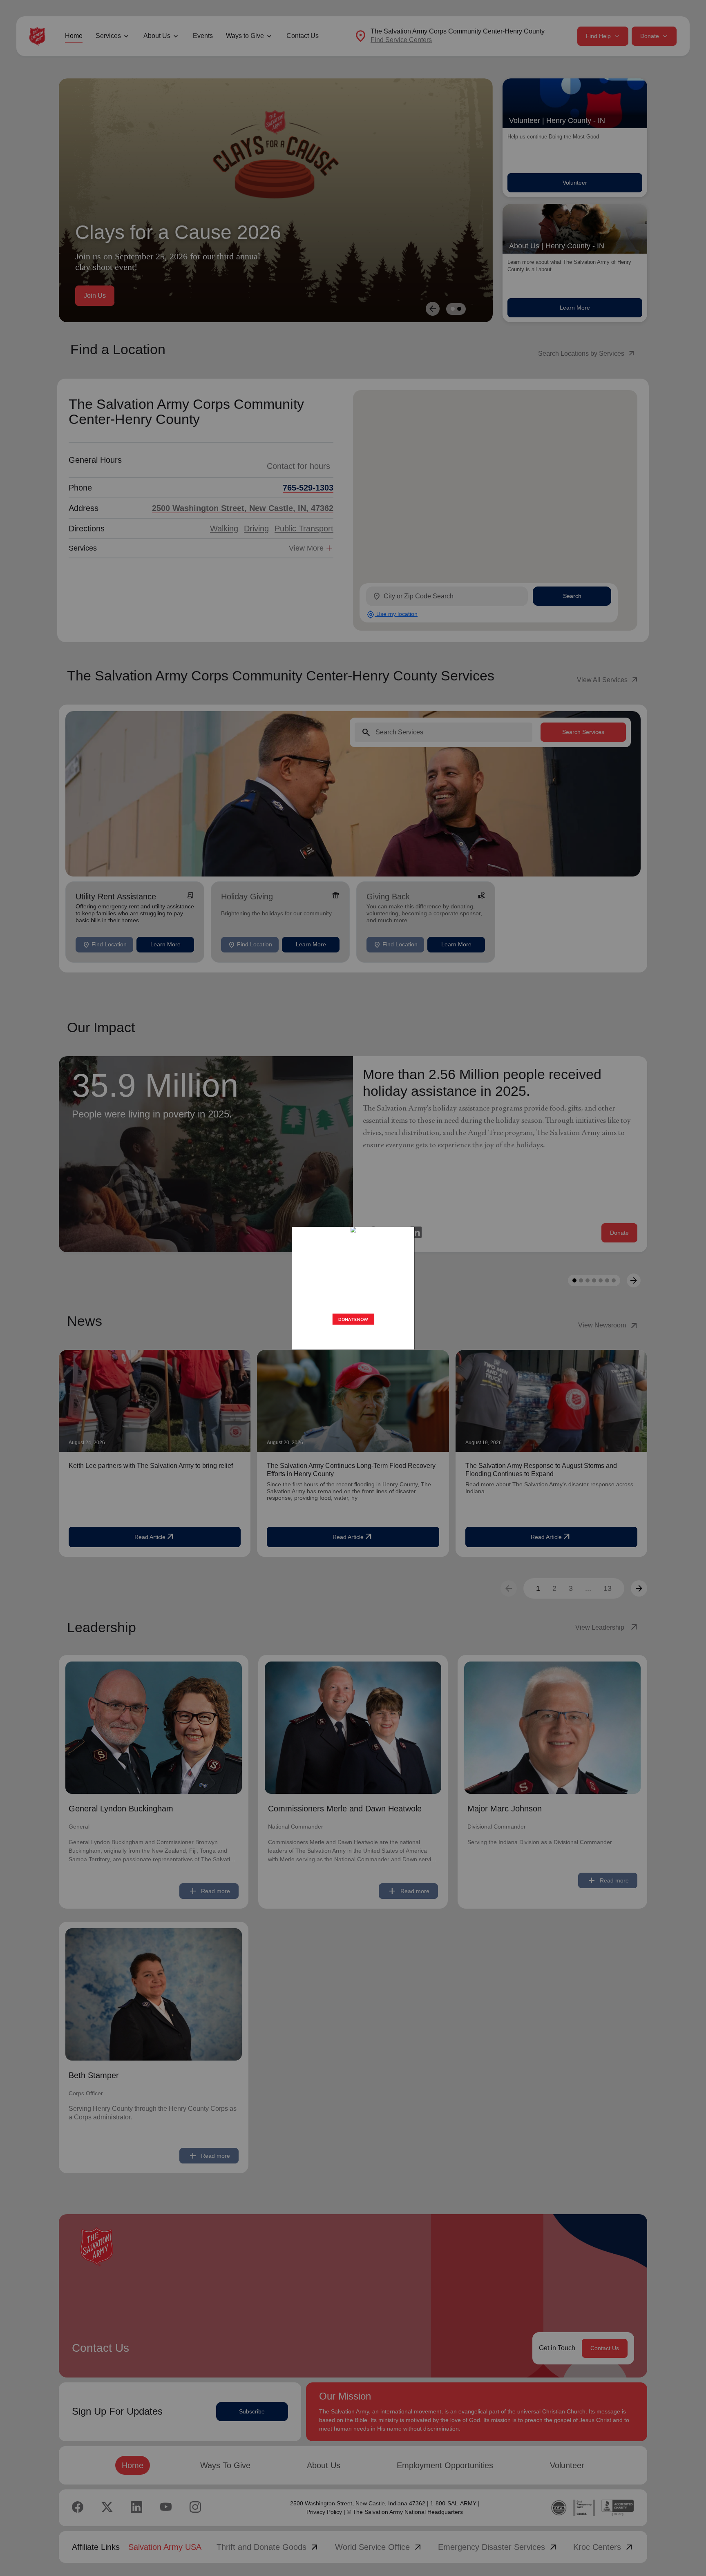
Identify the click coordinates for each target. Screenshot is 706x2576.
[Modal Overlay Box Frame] (353, 1288)
